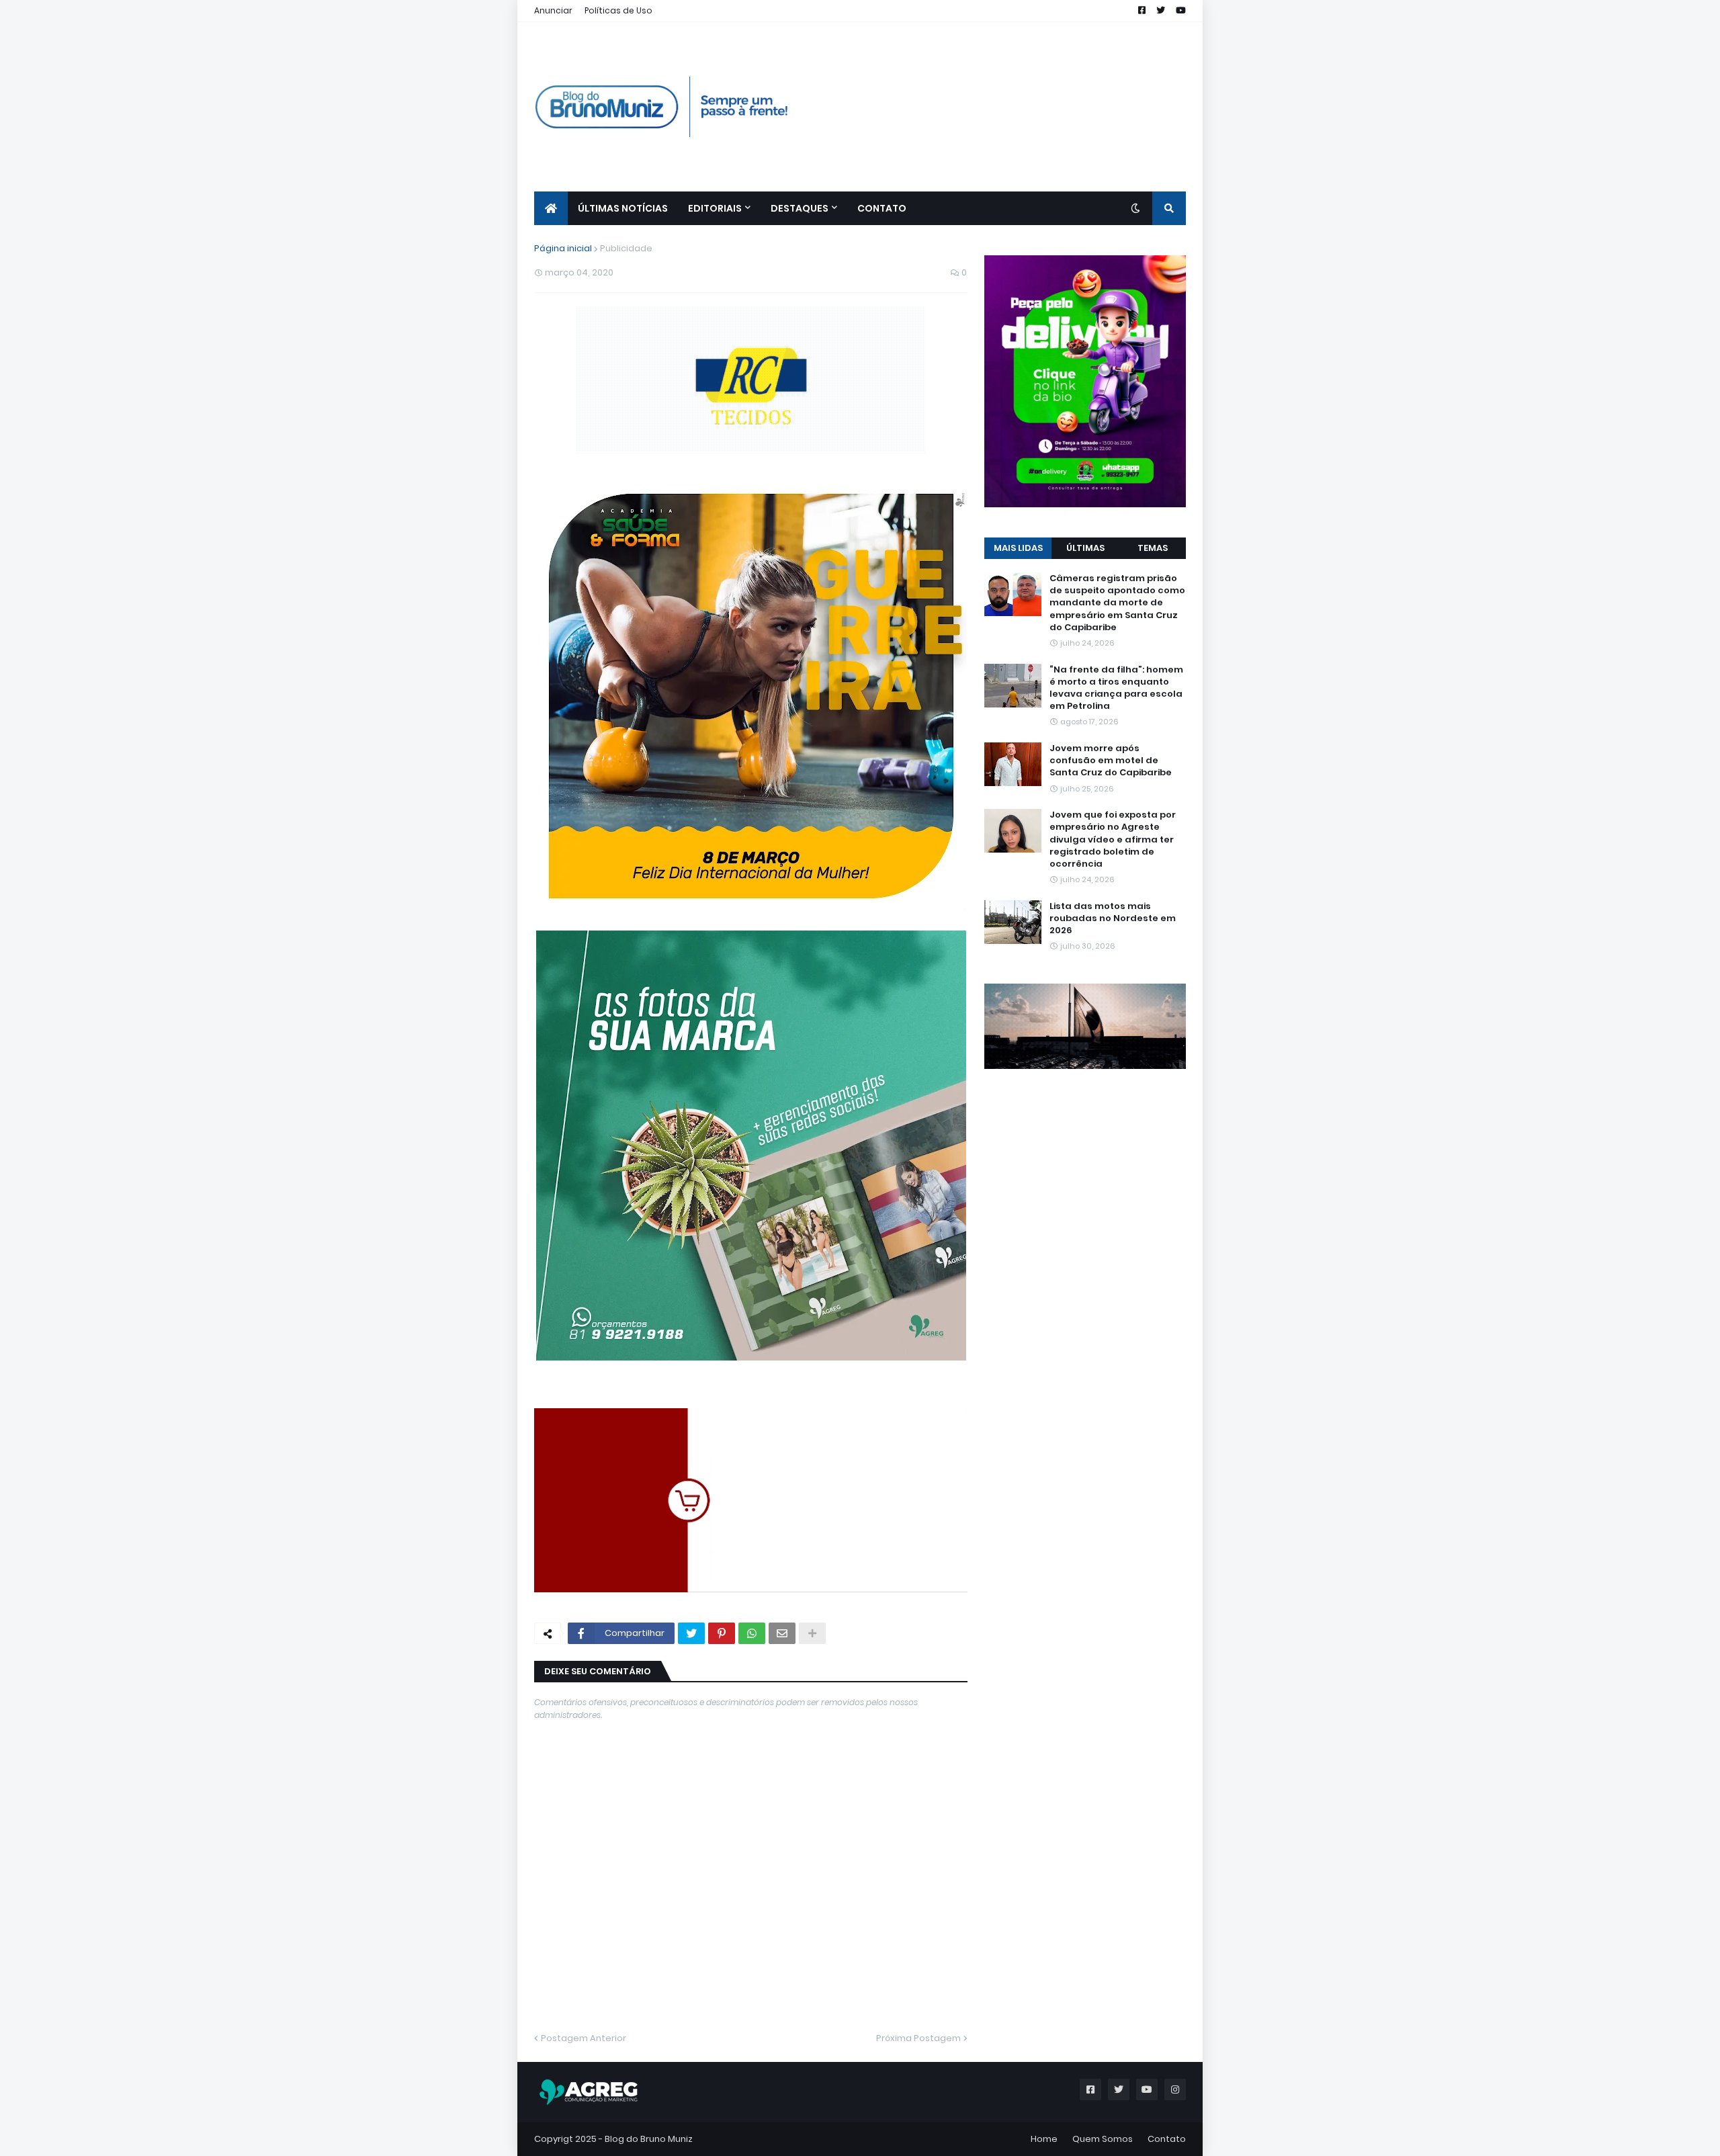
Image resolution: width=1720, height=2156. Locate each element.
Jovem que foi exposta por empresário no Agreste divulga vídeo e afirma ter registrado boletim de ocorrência (1113, 839)
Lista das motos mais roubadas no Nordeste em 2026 (1113, 918)
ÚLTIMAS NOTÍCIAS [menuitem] (623, 208)
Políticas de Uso (618, 10)
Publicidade (626, 248)
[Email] (782, 1633)
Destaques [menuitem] (800, 208)
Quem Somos (1103, 2139)
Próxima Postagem (918, 2038)
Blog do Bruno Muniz (649, 2139)
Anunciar (553, 10)
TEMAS (1153, 548)
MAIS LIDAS (1018, 548)
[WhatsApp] (752, 1633)
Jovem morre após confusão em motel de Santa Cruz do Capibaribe (1111, 761)
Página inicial (563, 248)
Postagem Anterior (584, 2038)
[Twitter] (691, 1633)
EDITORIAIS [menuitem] (715, 208)
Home (1044, 2139)
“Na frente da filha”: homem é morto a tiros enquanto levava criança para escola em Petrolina (1116, 688)
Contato (1167, 2139)
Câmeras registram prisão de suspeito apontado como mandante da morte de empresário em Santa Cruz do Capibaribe (1117, 603)
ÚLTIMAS (1085, 548)
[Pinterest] (722, 1633)
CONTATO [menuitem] (882, 208)
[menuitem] (551, 208)
